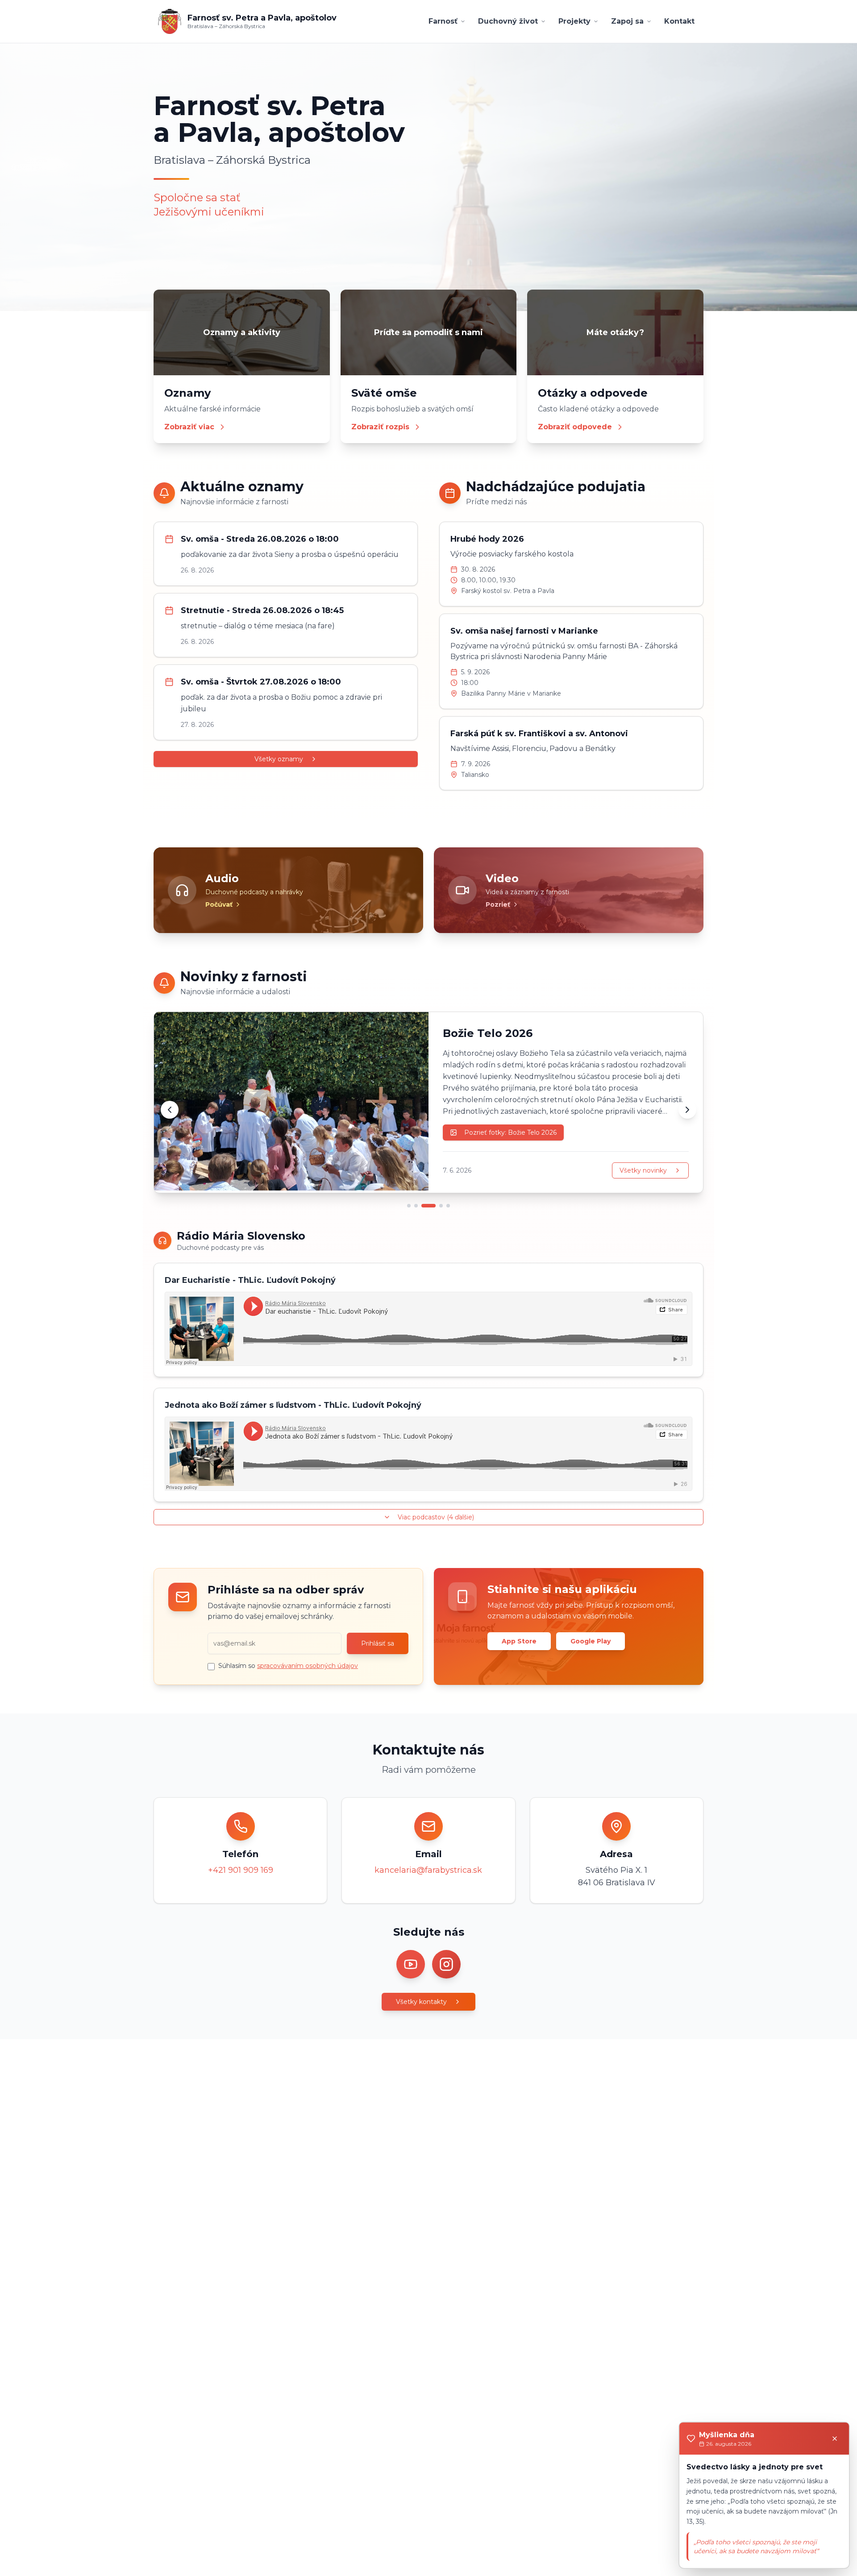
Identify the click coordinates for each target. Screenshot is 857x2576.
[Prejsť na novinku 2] (416, 1206)
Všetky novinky (643, 1170)
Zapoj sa (627, 21)
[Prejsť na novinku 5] (448, 1206)
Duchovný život (508, 21)
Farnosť (443, 21)
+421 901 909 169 (241, 1870)
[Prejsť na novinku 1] (409, 1206)
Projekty (574, 21)
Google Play (591, 1641)
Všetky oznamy (279, 759)
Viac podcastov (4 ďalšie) (436, 1517)
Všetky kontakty (421, 2002)
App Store (519, 1641)
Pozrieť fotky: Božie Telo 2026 (510, 1132)
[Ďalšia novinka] (687, 1110)
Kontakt (679, 21)
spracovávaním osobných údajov (308, 1666)
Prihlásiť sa (378, 1643)
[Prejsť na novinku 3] (428, 1206)
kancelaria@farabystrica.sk (428, 1870)
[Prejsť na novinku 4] (441, 1206)
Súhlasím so (288, 1666)
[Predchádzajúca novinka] (170, 1110)
